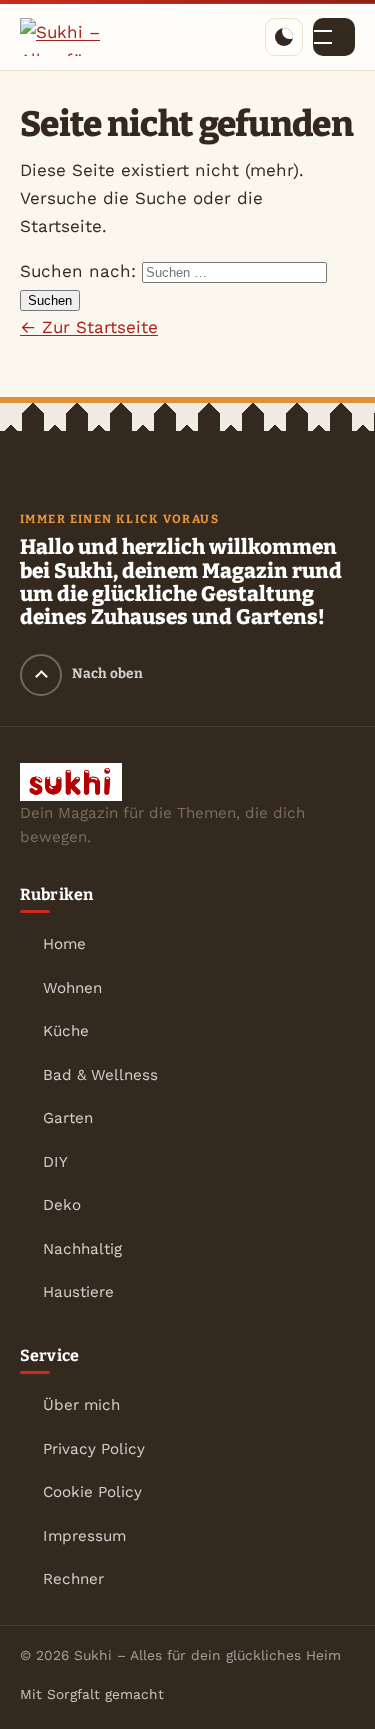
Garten (68, 1118)
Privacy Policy (94, 1449)
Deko (62, 1205)
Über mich (81, 1405)
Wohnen (72, 988)
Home (64, 944)
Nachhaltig (82, 1249)
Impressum (84, 1536)
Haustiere (78, 1292)
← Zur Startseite (89, 327)
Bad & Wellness (100, 1075)
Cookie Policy (92, 1492)
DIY (55, 1162)
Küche (66, 1031)
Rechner (73, 1579)
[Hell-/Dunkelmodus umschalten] (284, 37)
